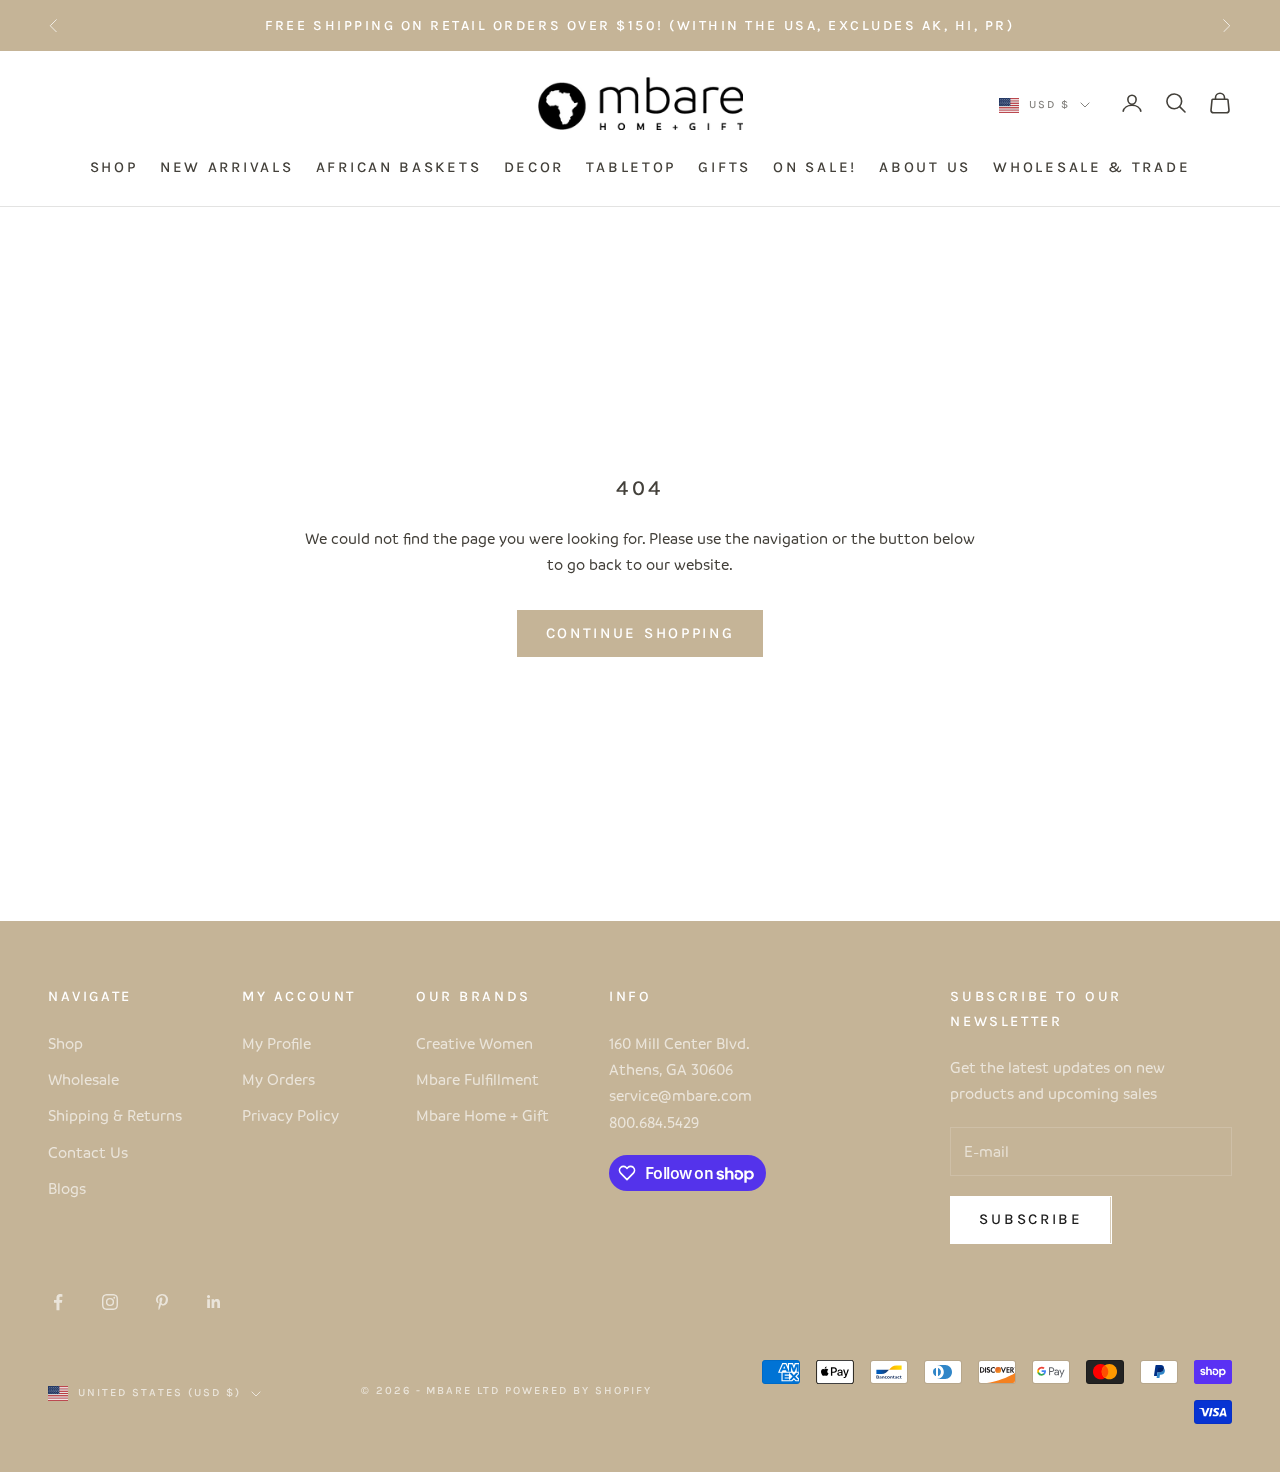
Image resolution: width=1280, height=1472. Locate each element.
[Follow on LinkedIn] (214, 1302)
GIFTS (724, 168)
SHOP (114, 168)
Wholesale (83, 1079)
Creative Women (474, 1043)
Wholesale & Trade (1091, 168)
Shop (65, 1043)
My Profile (276, 1043)
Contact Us (88, 1152)
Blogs (67, 1188)
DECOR (534, 168)
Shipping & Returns (115, 1115)
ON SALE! (815, 168)
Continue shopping (640, 633)
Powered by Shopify (578, 1390)
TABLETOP (631, 168)
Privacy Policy (290, 1115)
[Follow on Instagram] (110, 1302)
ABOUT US (925, 168)
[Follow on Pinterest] (162, 1302)
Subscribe (1030, 1219)
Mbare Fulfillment (477, 1079)
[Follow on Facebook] (58, 1302)
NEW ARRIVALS (226, 168)
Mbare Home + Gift (482, 1115)
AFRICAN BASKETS (399, 168)
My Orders (278, 1079)
